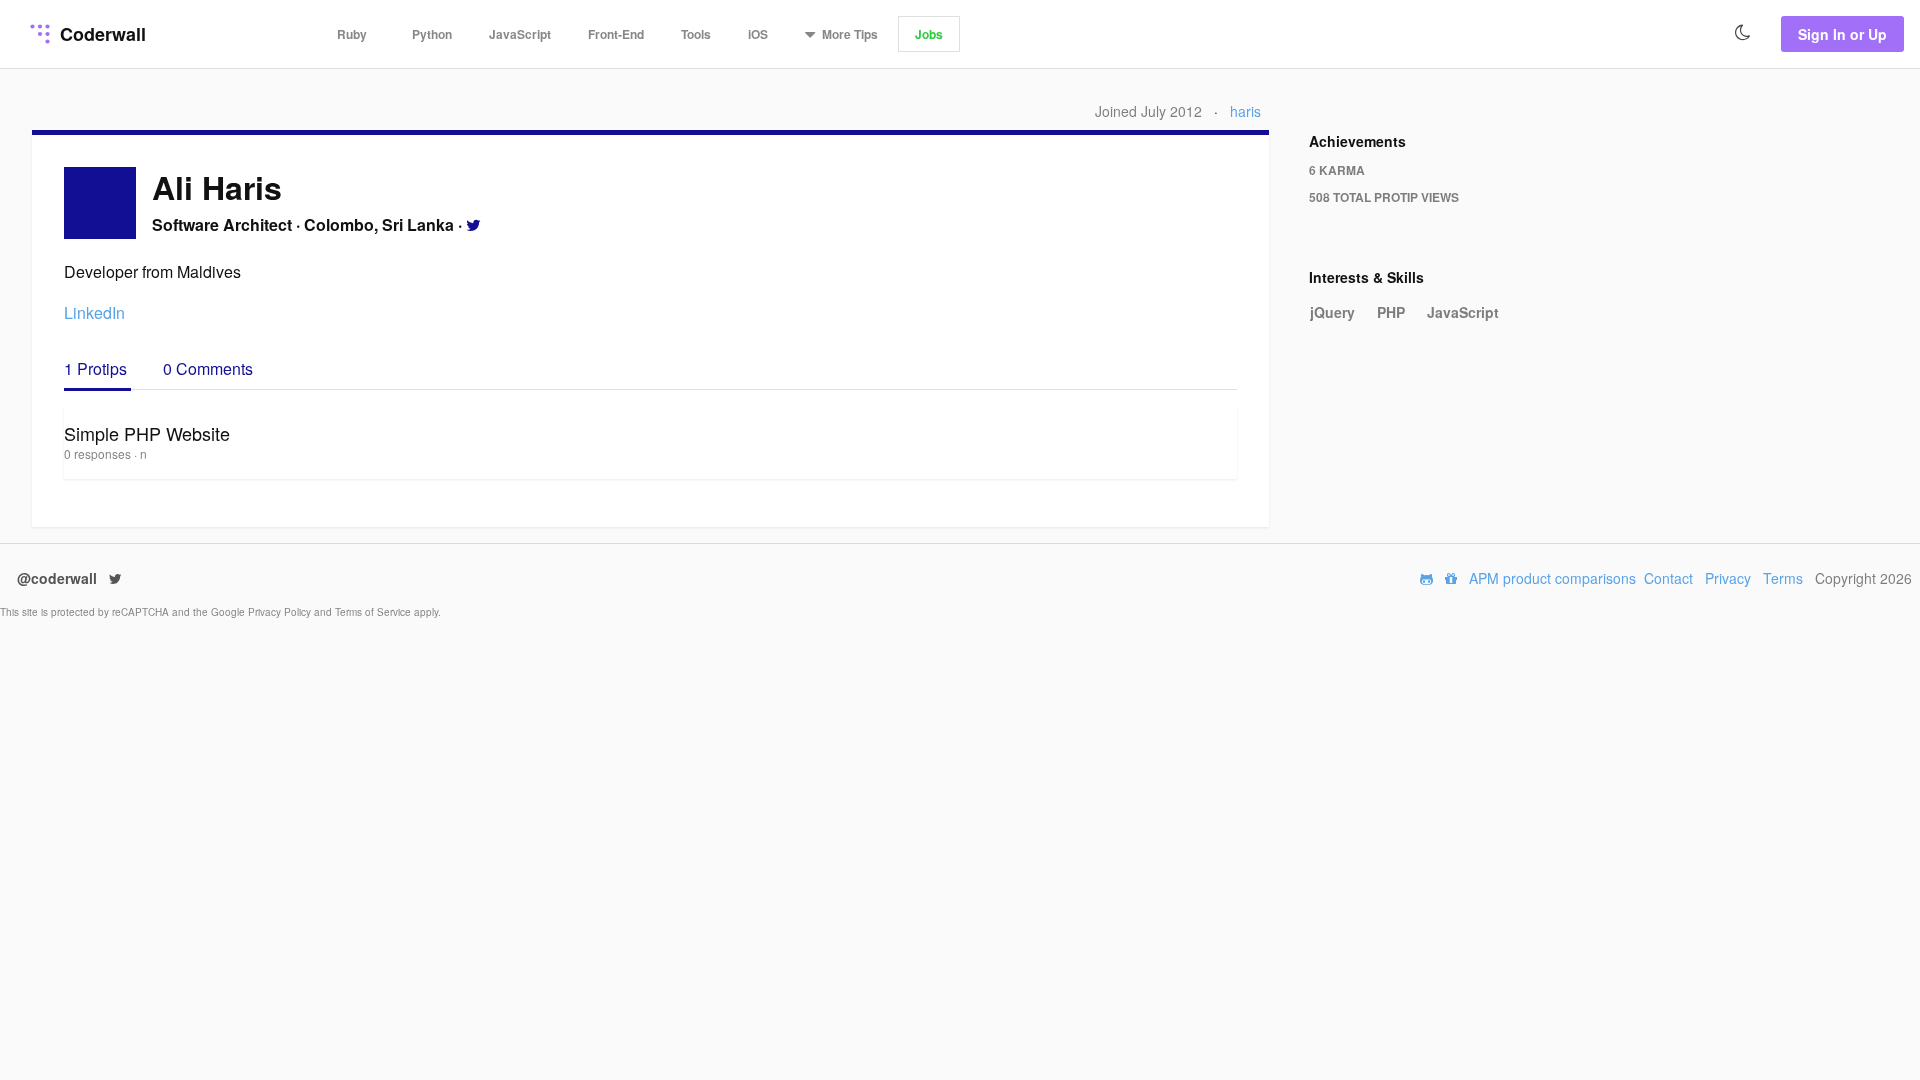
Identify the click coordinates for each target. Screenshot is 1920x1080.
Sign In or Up (1842, 34)
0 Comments (208, 368)
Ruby (352, 34)
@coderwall (59, 578)
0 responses (99, 453)
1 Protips (97, 368)
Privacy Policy (281, 612)
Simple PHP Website (147, 433)
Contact (1668, 578)
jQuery (1332, 312)
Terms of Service (374, 612)
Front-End (616, 34)
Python (432, 34)
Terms (1783, 578)
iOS (758, 34)
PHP (1391, 312)
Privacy (1728, 578)
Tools (696, 34)
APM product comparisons (1552, 578)
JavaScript (520, 34)
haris (1245, 111)
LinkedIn (94, 312)
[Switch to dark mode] (1743, 33)
